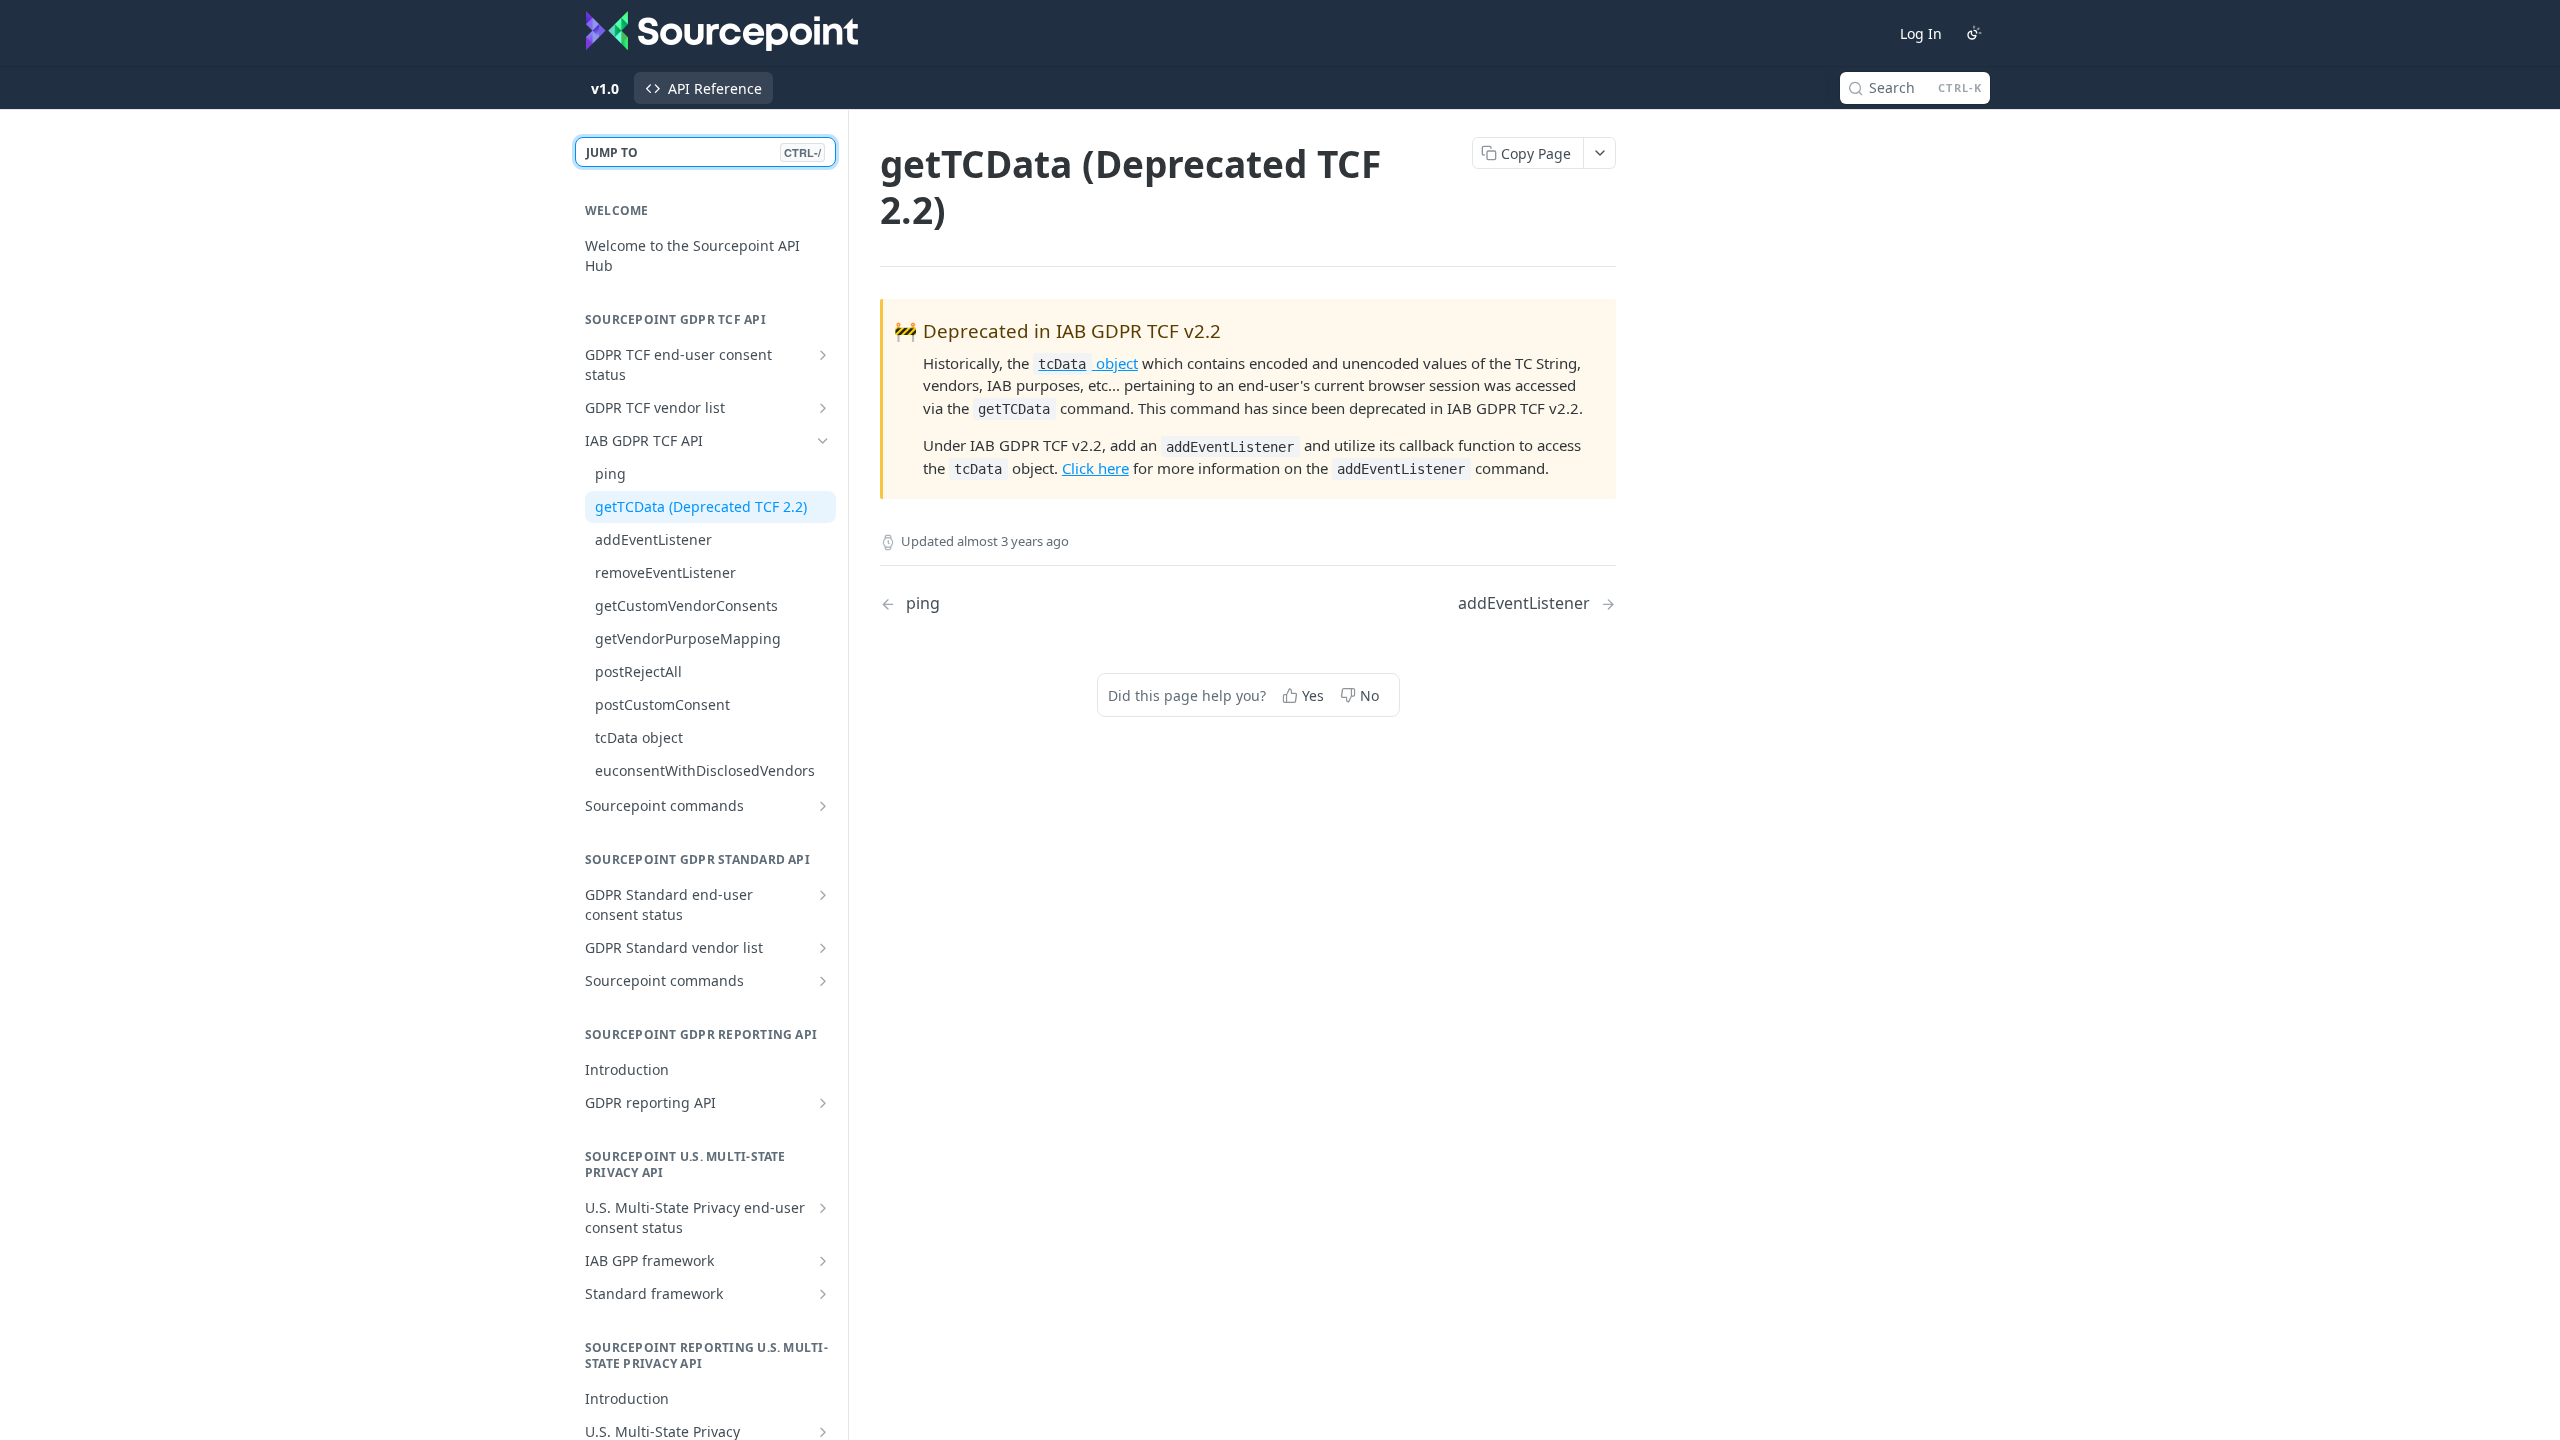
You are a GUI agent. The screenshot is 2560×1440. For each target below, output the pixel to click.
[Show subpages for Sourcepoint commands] (823, 806)
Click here (1095, 468)
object (1087, 363)
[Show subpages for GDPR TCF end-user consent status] (823, 355)
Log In (1921, 33)
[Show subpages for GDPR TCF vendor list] (823, 408)
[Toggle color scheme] (1974, 33)
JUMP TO (703, 152)
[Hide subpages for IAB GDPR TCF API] (823, 441)
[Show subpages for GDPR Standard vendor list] (823, 948)
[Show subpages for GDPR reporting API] (823, 1103)
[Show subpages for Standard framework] (823, 1294)
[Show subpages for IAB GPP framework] (823, 1261)
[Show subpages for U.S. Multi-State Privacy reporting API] (823, 1432)
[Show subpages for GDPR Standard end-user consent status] (823, 895)
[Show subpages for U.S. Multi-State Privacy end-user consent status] (823, 1208)
